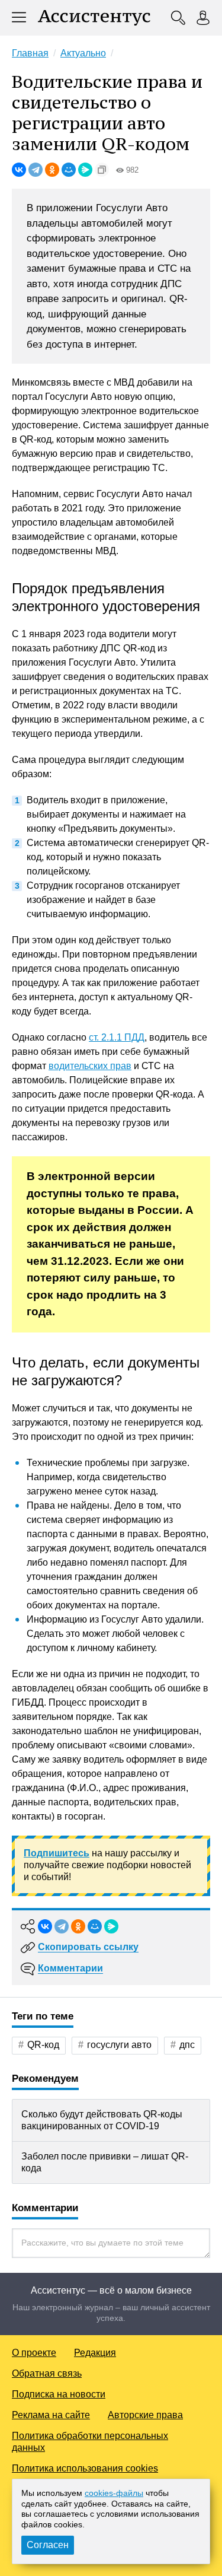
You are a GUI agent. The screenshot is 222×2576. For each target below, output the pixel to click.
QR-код (43, 2045)
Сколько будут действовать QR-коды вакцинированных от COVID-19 (102, 2120)
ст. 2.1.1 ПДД (117, 1037)
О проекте (34, 2353)
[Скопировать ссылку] (102, 170)
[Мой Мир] (69, 170)
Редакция (95, 2353)
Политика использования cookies (85, 2468)
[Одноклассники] (52, 170)
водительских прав (90, 1066)
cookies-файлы (114, 2493)
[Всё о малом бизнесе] (94, 18)
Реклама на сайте (51, 2415)
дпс (187, 2045)
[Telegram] (36, 170)
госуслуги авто (119, 2045)
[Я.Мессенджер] (85, 170)
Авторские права (145, 2415)
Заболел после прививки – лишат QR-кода (105, 2162)
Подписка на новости (59, 2394)
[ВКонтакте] (19, 170)
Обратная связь (47, 2373)
